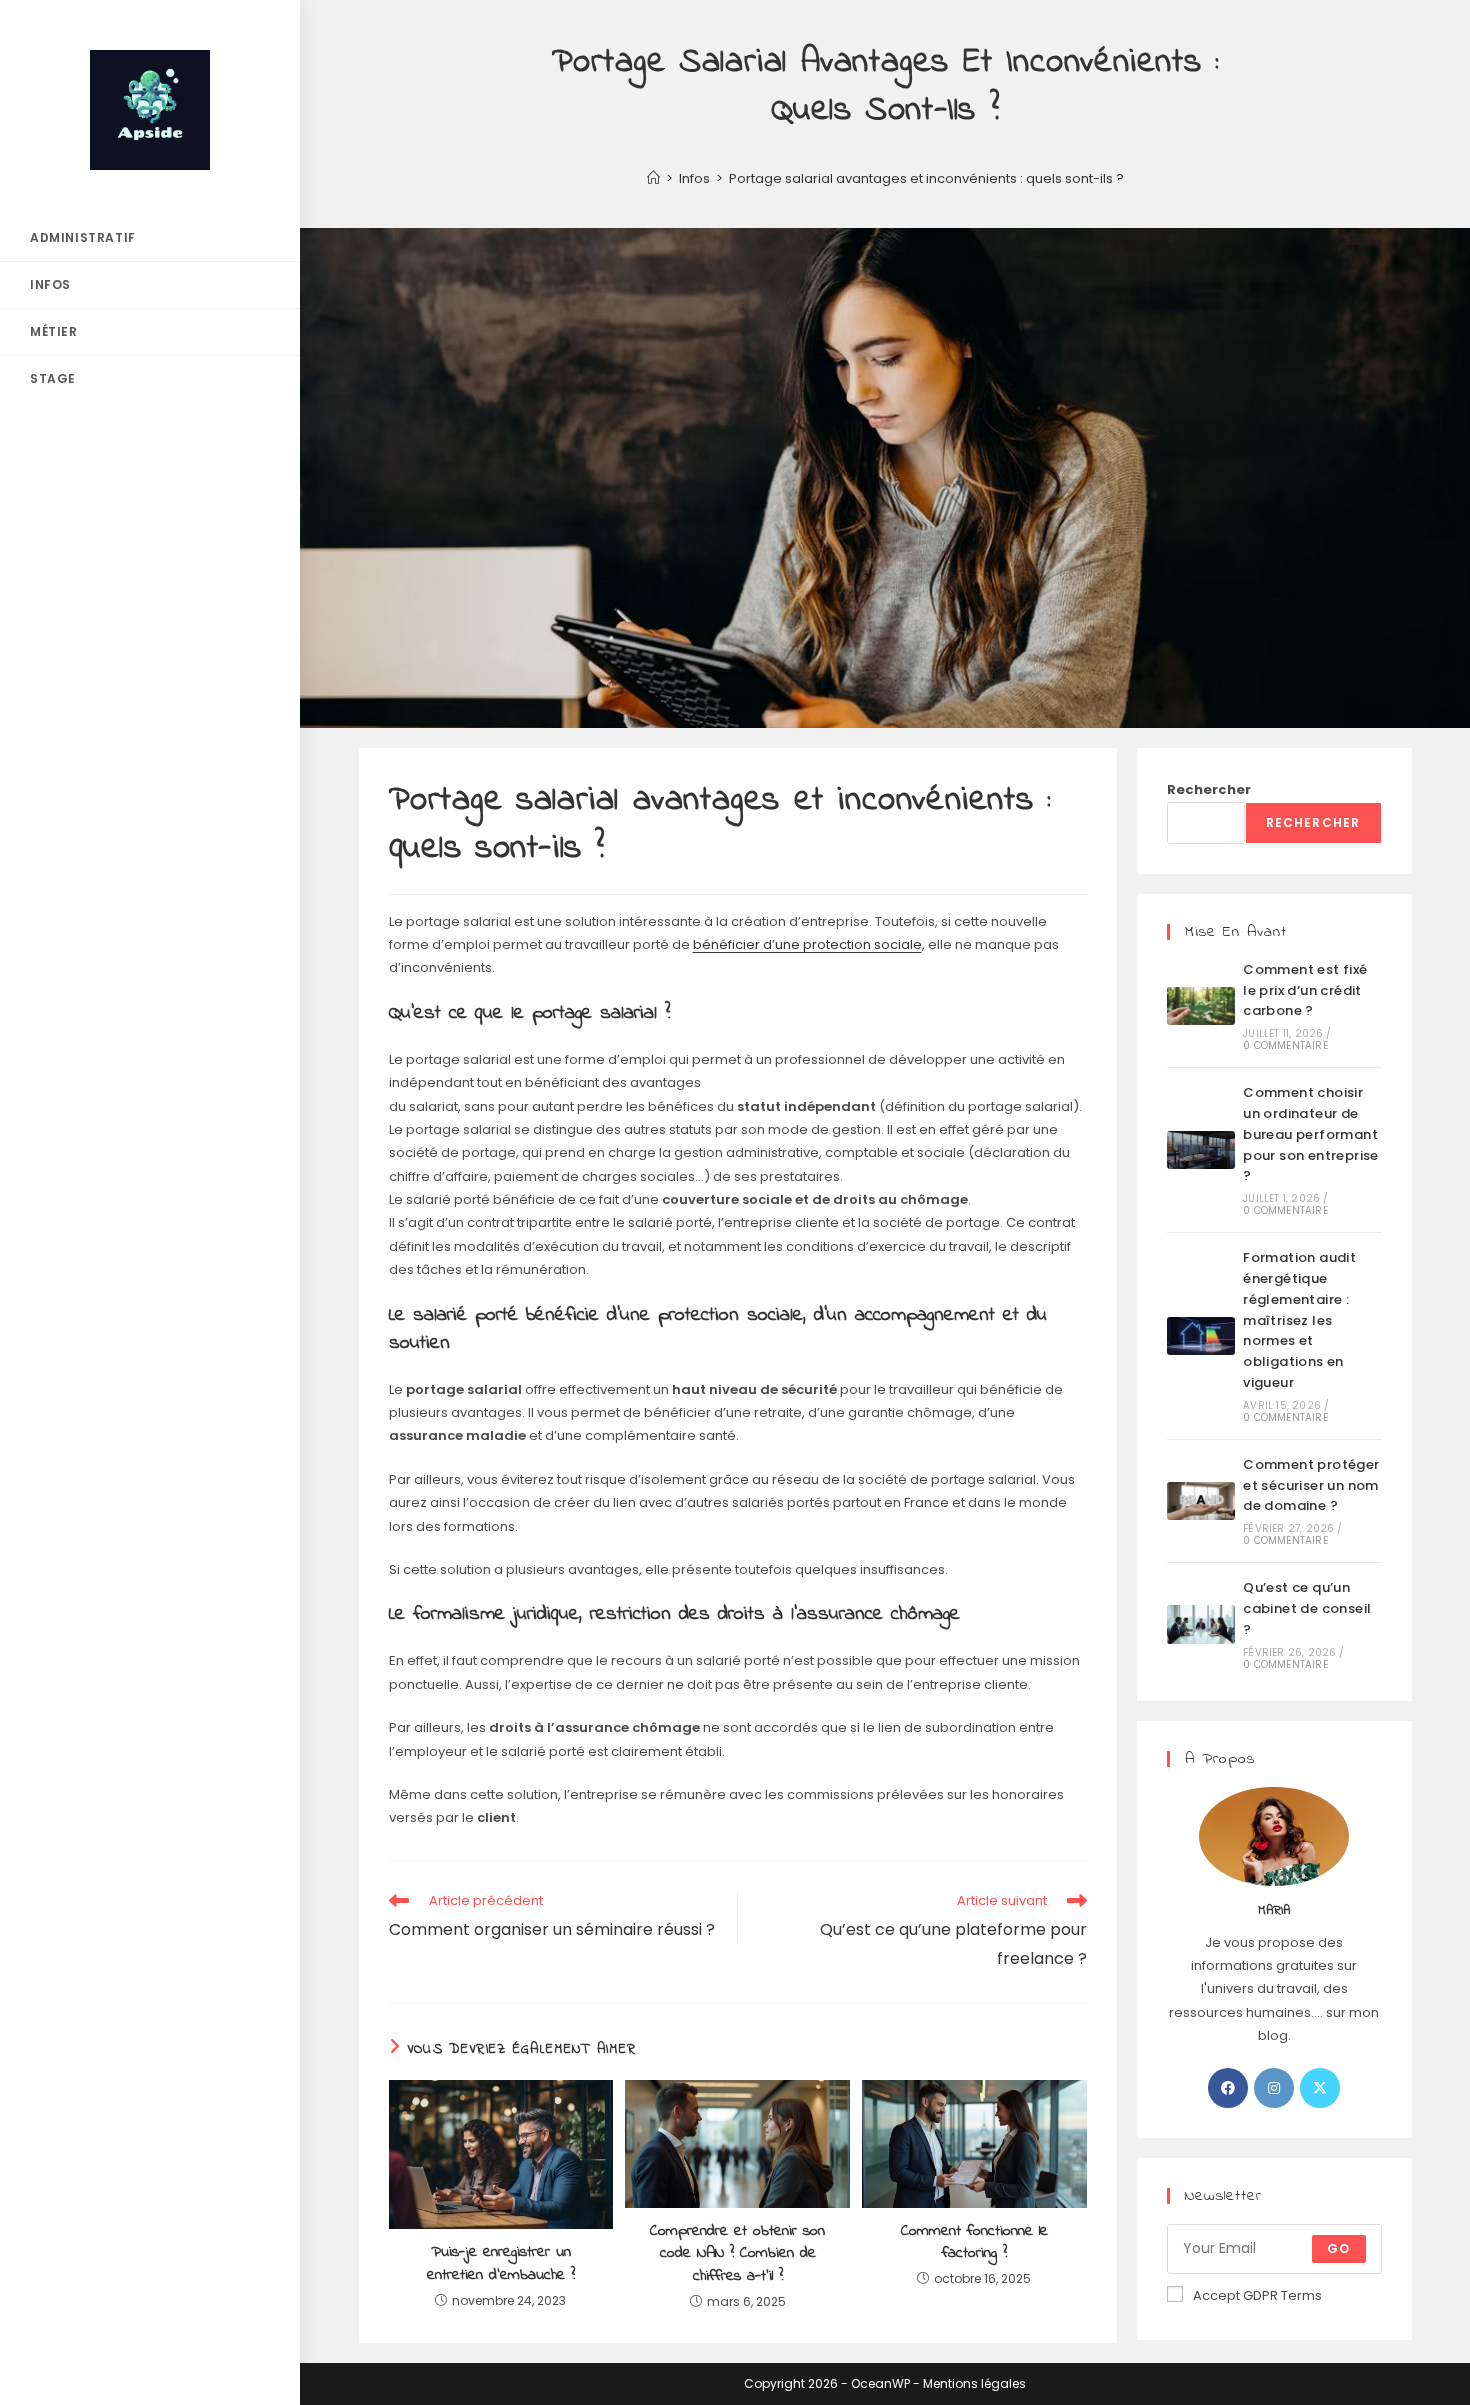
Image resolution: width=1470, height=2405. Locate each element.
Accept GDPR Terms (1257, 2295)
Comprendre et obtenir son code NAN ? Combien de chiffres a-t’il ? (737, 2253)
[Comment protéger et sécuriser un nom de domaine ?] (1201, 1501)
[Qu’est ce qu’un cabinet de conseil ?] (1201, 1624)
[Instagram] (1274, 2088)
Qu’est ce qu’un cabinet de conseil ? (1307, 1608)
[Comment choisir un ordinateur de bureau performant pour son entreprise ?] (1201, 1150)
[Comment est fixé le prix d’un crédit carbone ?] (1201, 1006)
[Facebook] (1228, 2088)
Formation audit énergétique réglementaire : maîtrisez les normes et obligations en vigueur (1299, 1320)
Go (1338, 2248)
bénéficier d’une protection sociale (807, 944)
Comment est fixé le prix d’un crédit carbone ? (1305, 990)
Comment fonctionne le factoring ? (974, 2242)
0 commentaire (1285, 1045)
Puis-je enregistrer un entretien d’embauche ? (501, 2263)
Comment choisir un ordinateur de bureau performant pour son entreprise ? (1311, 1134)
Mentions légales (974, 2383)
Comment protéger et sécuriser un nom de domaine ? (1311, 1485)
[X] (1320, 2088)
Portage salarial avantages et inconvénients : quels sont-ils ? (926, 178)
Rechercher (1209, 789)
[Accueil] (653, 178)
